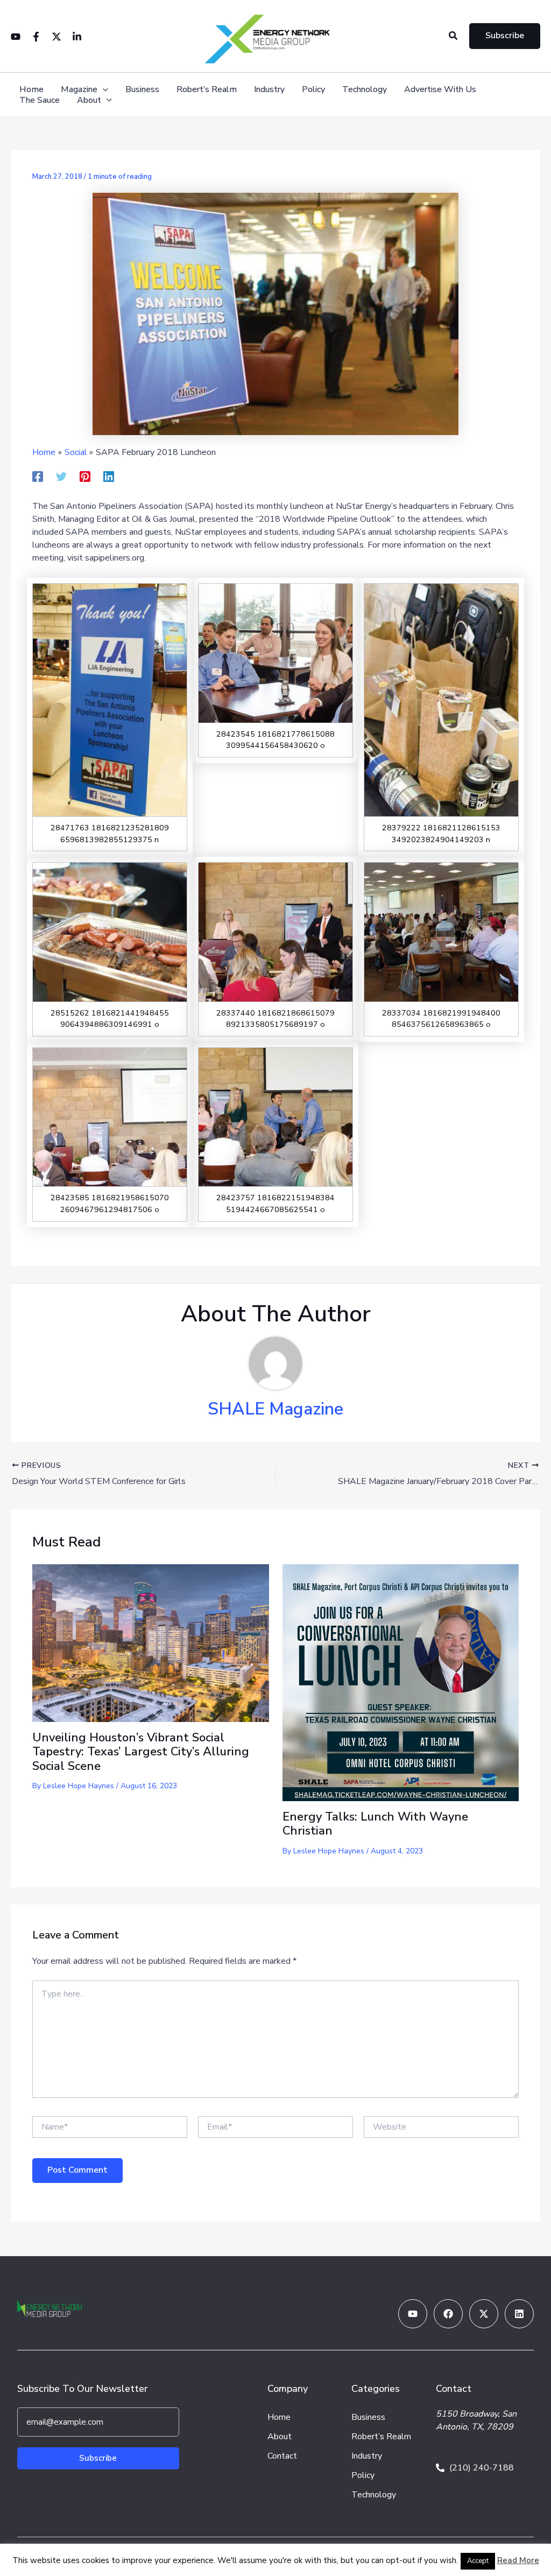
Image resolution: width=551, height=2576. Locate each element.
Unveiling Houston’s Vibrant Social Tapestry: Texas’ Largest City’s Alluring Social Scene (141, 1752)
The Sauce (40, 100)
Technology (365, 90)
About (89, 100)
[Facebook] (36, 37)
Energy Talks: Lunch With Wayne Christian (375, 1824)
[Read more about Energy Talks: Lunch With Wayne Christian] (401, 1682)
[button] (454, 36)
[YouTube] (16, 37)
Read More (518, 2560)
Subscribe (98, 2458)
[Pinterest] (85, 476)
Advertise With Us (440, 90)
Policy (313, 90)
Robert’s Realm (207, 90)
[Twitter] (56, 37)
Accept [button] (478, 2561)
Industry (269, 90)
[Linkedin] (77, 37)
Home (31, 90)
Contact (282, 2456)
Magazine (79, 90)
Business (142, 90)
